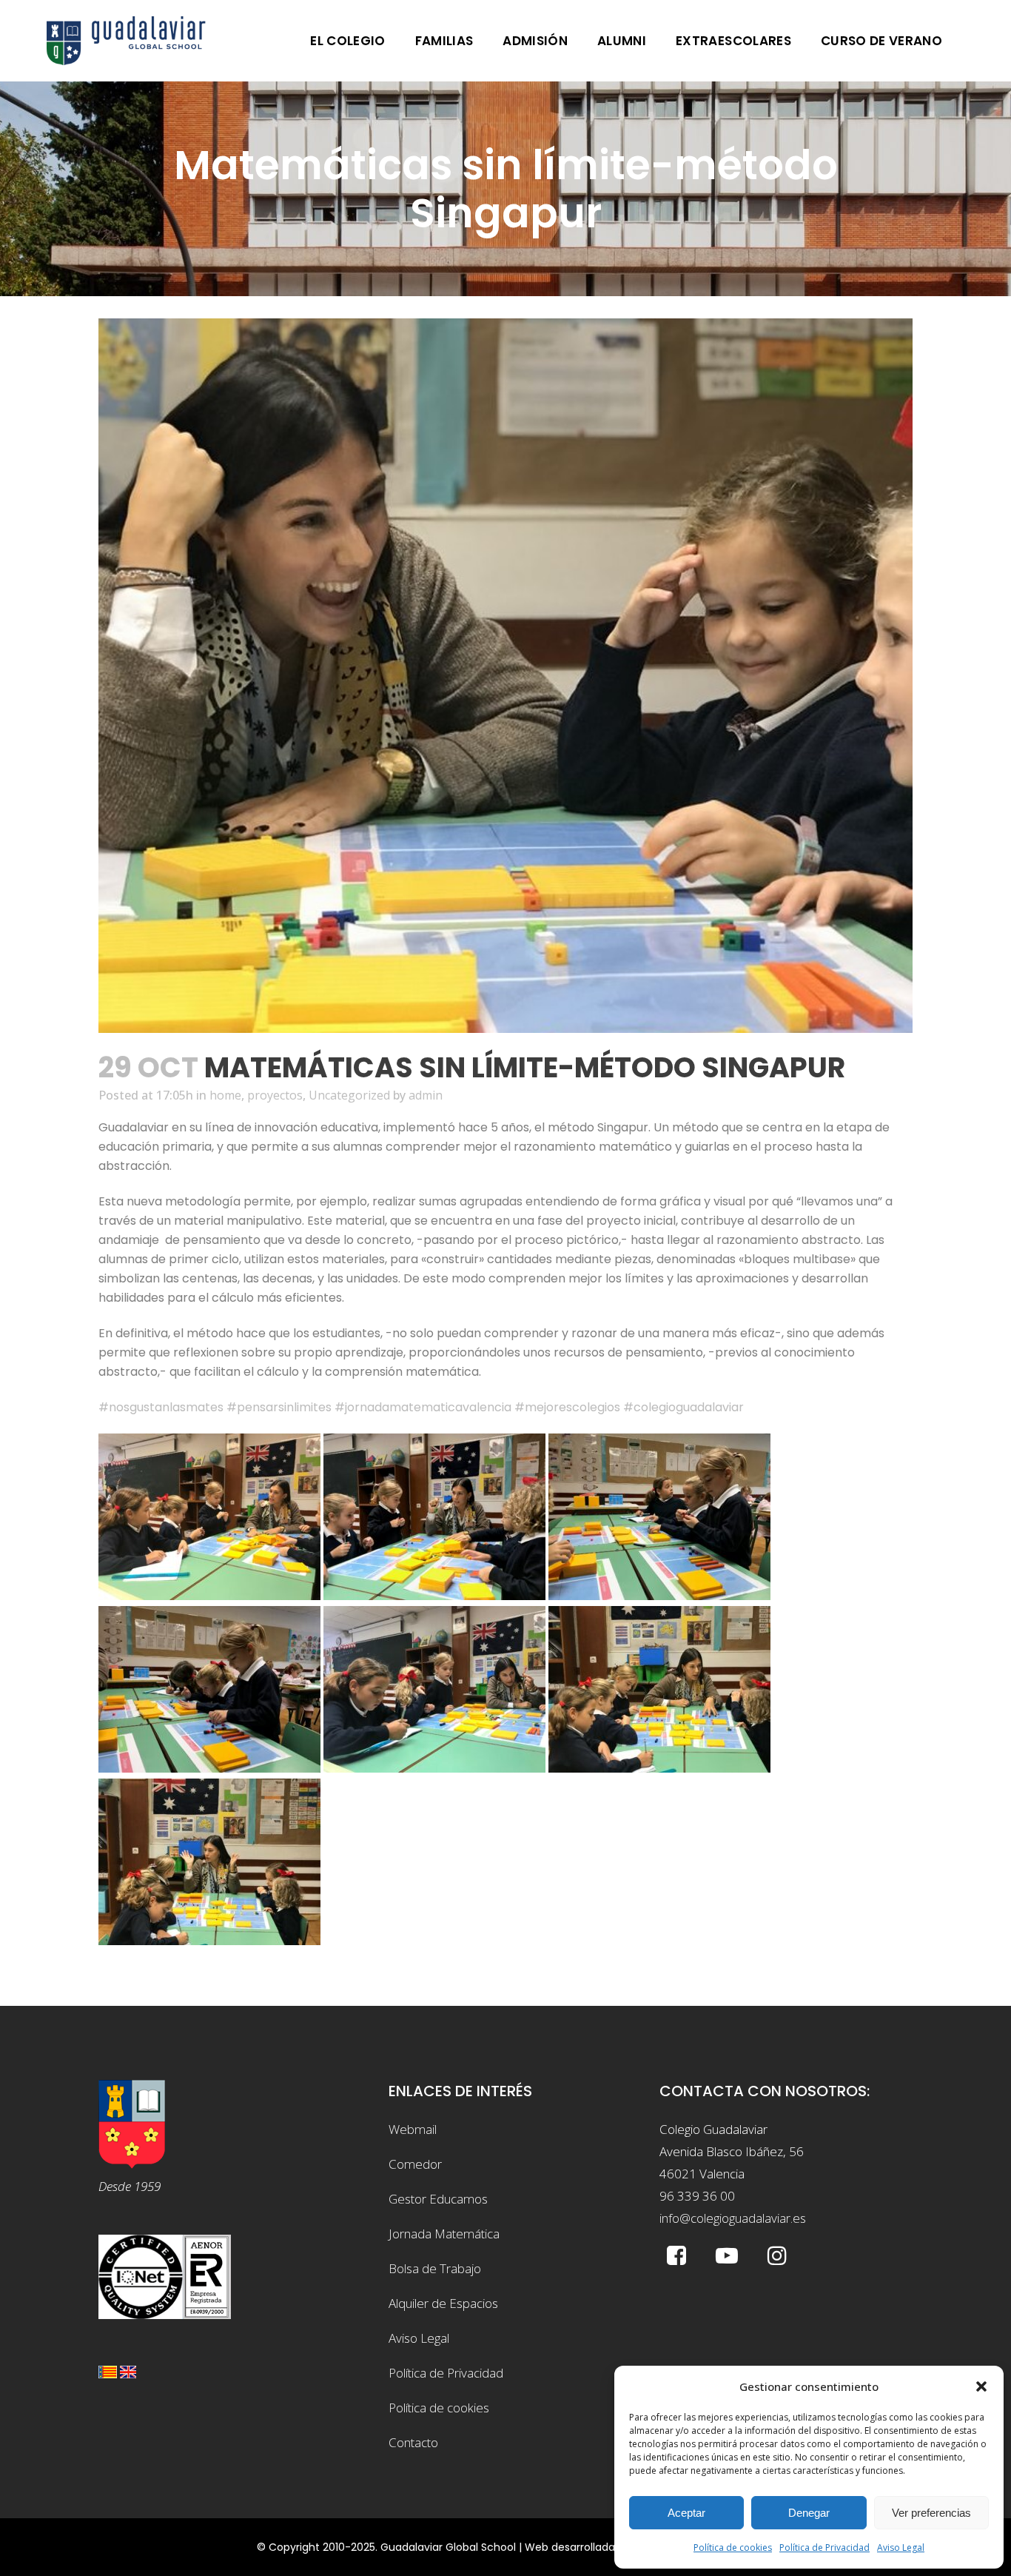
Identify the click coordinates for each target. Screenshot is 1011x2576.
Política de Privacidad (824, 2547)
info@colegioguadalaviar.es (733, 2218)
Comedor (415, 2164)
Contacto (413, 2442)
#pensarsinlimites (279, 1407)
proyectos (275, 1095)
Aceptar (686, 2513)
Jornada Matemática (444, 2234)
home (225, 1095)
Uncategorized (349, 1095)
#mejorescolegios (567, 1407)
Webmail (413, 2129)
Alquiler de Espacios (443, 2303)
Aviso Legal (901, 2547)
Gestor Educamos (438, 2199)
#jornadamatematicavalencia (423, 1407)
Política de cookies (733, 2547)
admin (426, 1095)
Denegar (809, 2513)
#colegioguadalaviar (683, 1407)
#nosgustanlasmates (161, 1407)
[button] (981, 2386)
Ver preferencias (931, 2513)
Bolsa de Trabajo (435, 2268)
